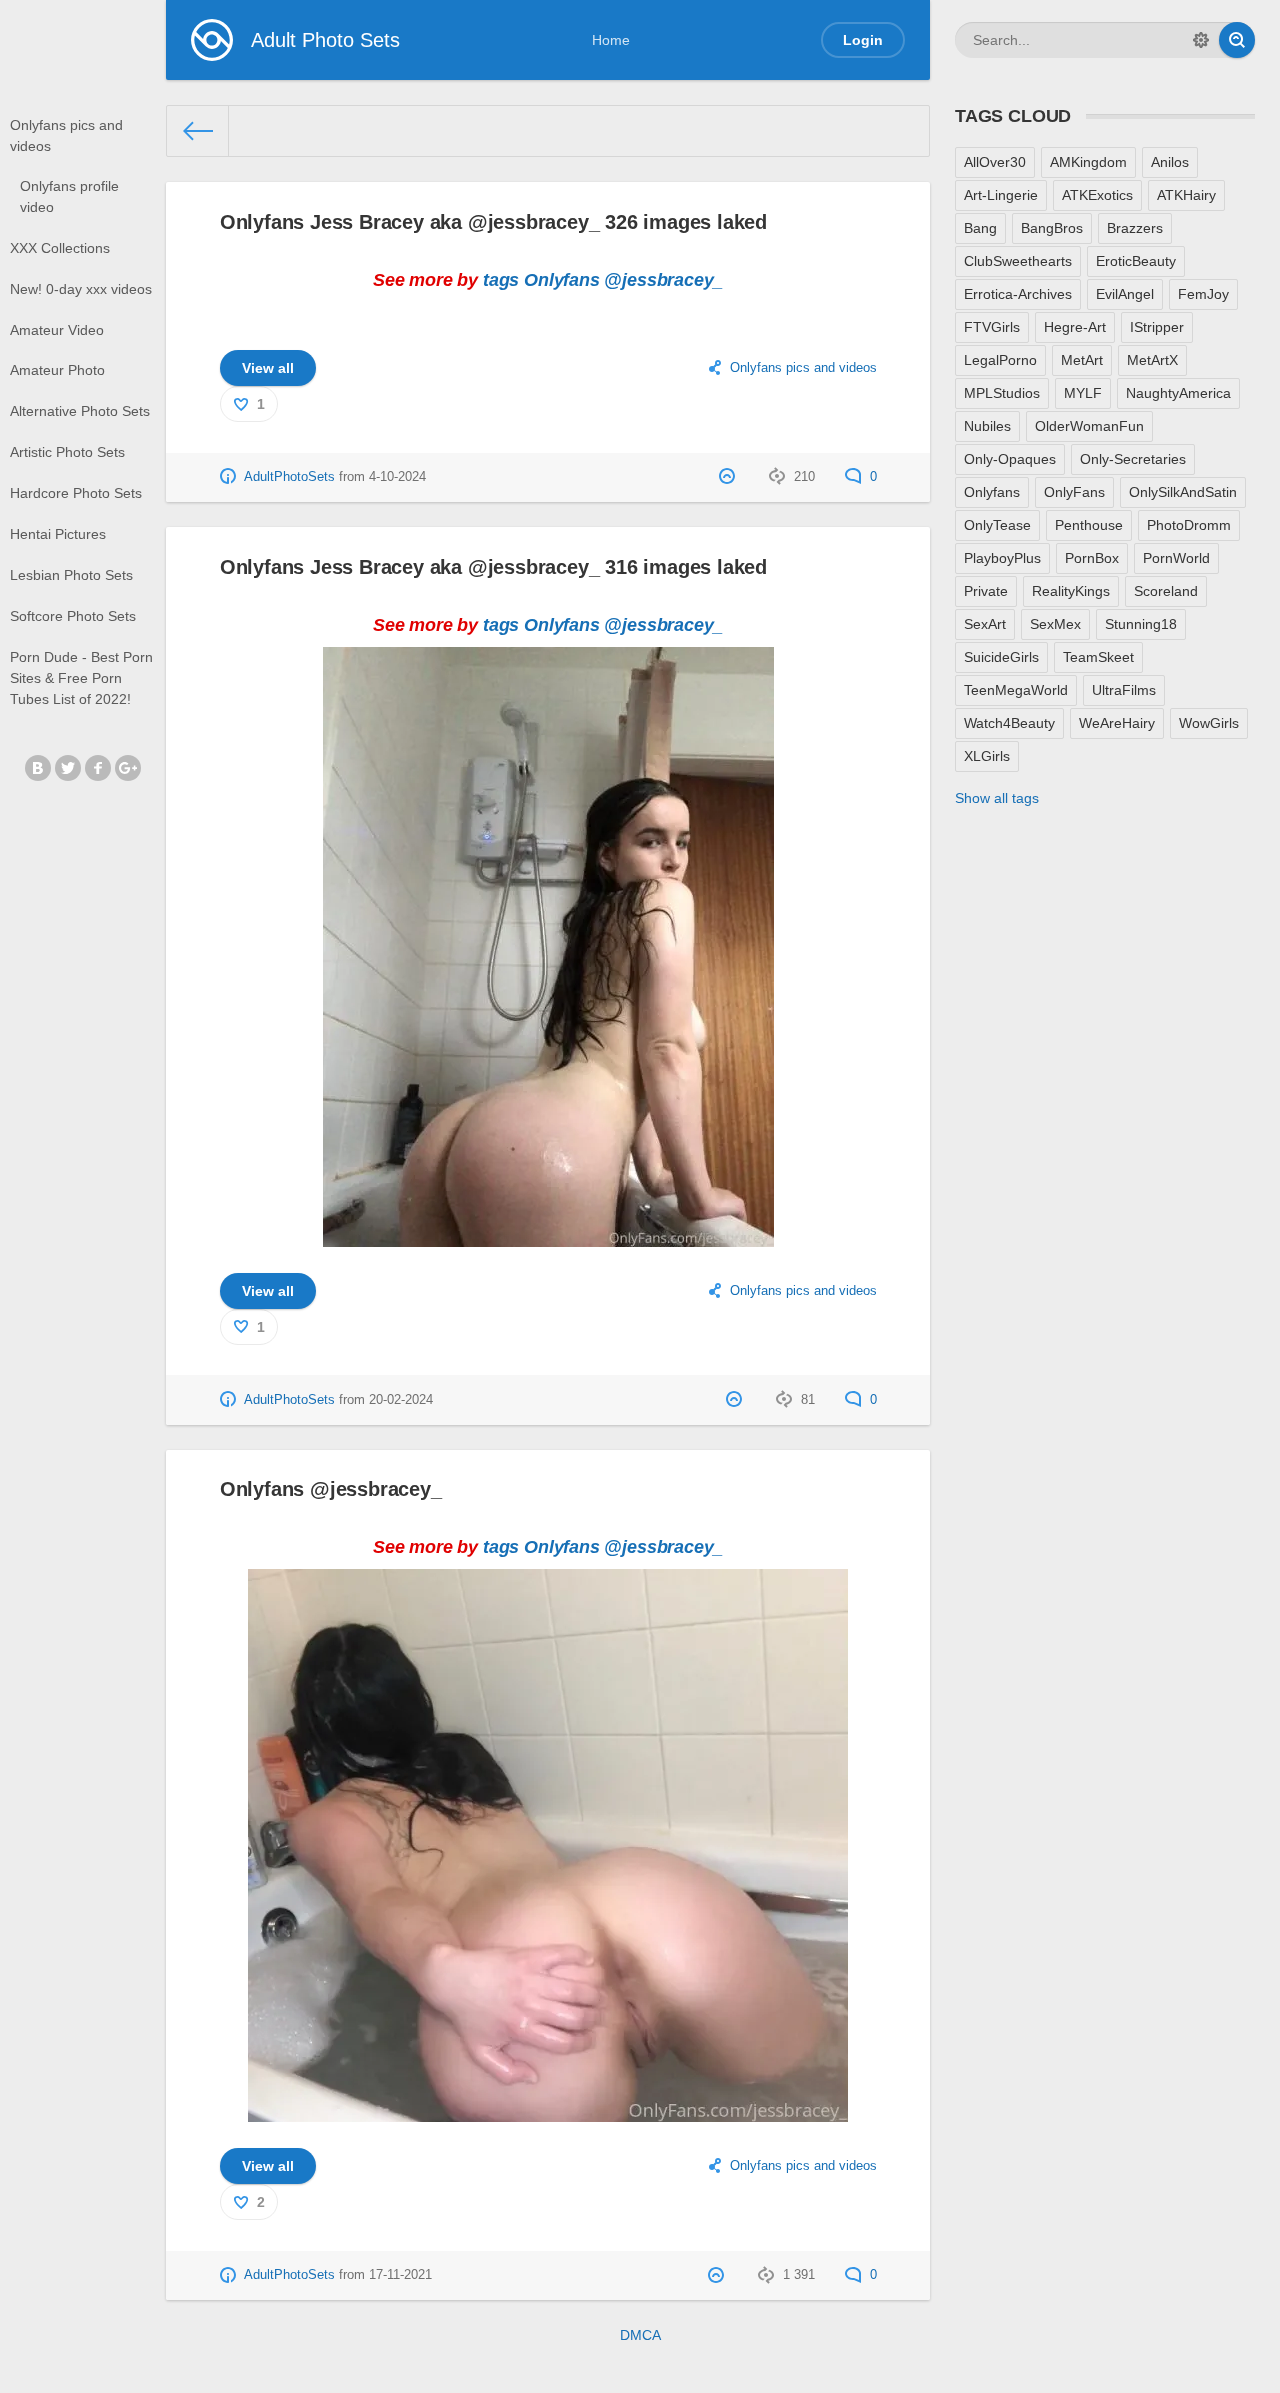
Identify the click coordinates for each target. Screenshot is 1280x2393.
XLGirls (987, 756)
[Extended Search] (1201, 40)
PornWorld (1176, 558)
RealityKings (1071, 591)
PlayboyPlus (1002, 558)
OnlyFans (1074, 492)
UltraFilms (1124, 690)
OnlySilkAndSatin (1183, 492)
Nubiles (987, 426)
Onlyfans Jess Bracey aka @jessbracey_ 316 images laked (493, 567)
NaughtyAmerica (1178, 393)
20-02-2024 (401, 1400)
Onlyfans (562, 280)
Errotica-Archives (1018, 294)
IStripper (1157, 327)
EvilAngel (1125, 294)
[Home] (198, 131)
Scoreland (1166, 591)
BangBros (1052, 228)
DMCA (640, 2335)
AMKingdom (1088, 162)
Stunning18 (1141, 624)
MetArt (1082, 360)
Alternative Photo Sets (80, 411)
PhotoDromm (1189, 525)
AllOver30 (995, 162)
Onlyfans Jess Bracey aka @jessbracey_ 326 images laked (493, 222)
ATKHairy (1186, 195)
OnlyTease (997, 525)
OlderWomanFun (1089, 426)
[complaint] (729, 477)
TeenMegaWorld (1016, 690)
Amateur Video (57, 330)
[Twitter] (68, 768)
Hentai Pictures (58, 534)
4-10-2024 (397, 477)
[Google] (128, 768)
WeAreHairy (1117, 723)
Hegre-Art (1075, 327)
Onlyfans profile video (69, 196)
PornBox (1092, 558)
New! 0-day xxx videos (81, 289)
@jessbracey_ (663, 280)
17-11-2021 (400, 2275)
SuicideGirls (1001, 657)
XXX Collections (60, 248)
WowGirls (1209, 723)
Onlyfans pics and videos (66, 135)
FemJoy (1203, 294)
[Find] (1237, 40)
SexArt (985, 624)
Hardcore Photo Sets (76, 493)
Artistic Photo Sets (67, 452)
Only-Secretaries (1133, 459)
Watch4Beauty (1009, 723)
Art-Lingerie (1001, 195)
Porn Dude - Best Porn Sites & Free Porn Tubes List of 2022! (81, 678)
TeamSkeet (1098, 657)
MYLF (1083, 393)
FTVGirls (992, 327)
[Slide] (548, 1234)
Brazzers (1135, 228)
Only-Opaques (1010, 459)
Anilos (1170, 162)
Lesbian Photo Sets (71, 575)
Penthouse (1089, 525)
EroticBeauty (1136, 261)
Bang (980, 228)
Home (611, 40)
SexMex (1055, 624)
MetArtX (1152, 360)
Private (986, 591)
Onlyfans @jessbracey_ (331, 1489)
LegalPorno (1000, 360)
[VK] (38, 768)
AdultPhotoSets (289, 477)
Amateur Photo (57, 370)
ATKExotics (1097, 195)
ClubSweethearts (1018, 261)
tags (501, 280)
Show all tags (997, 798)
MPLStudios (1002, 393)
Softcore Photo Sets (73, 616)
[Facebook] (98, 768)
